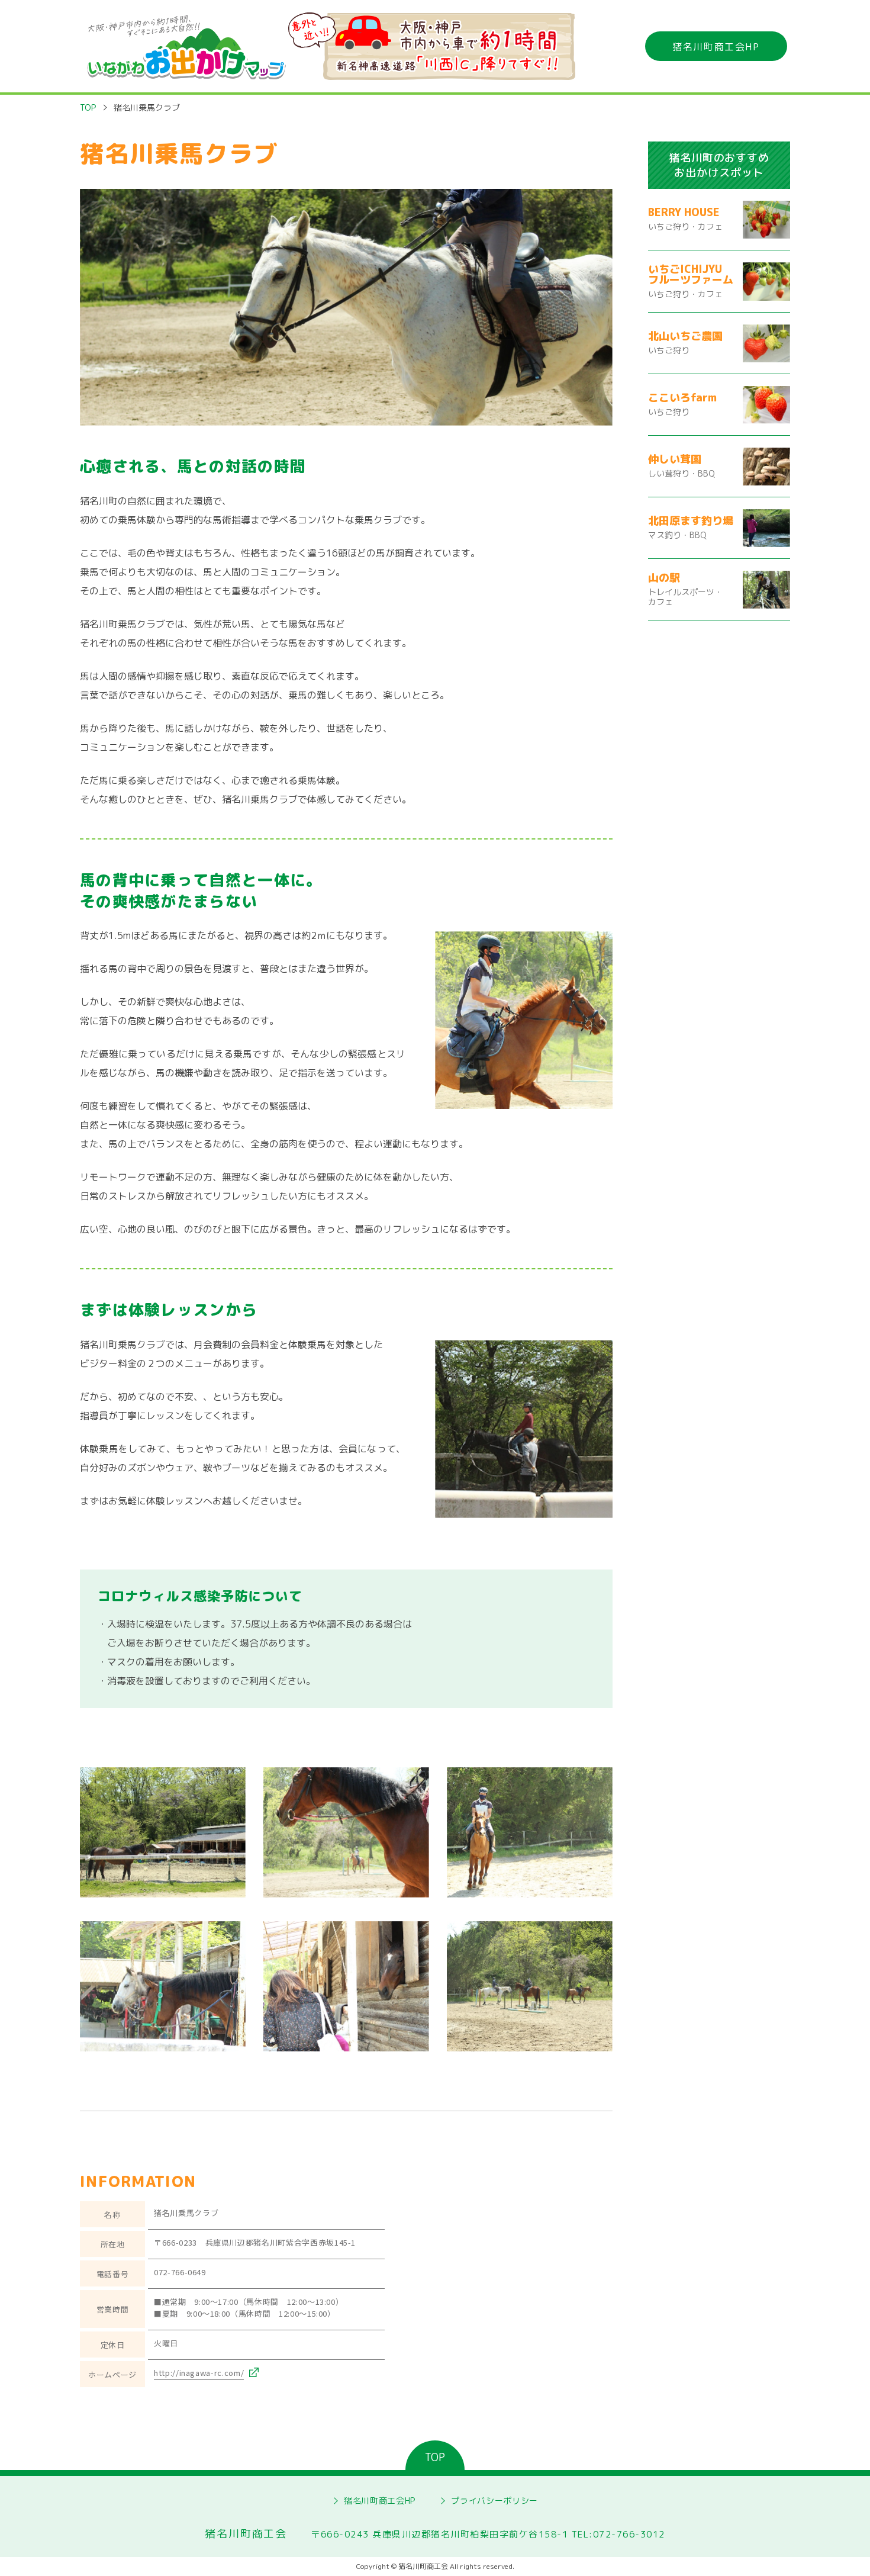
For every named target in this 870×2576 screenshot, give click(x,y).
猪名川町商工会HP (716, 47)
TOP (88, 107)
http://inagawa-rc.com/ (199, 2373)
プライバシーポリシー (494, 2501)
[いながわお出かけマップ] (190, 46)
